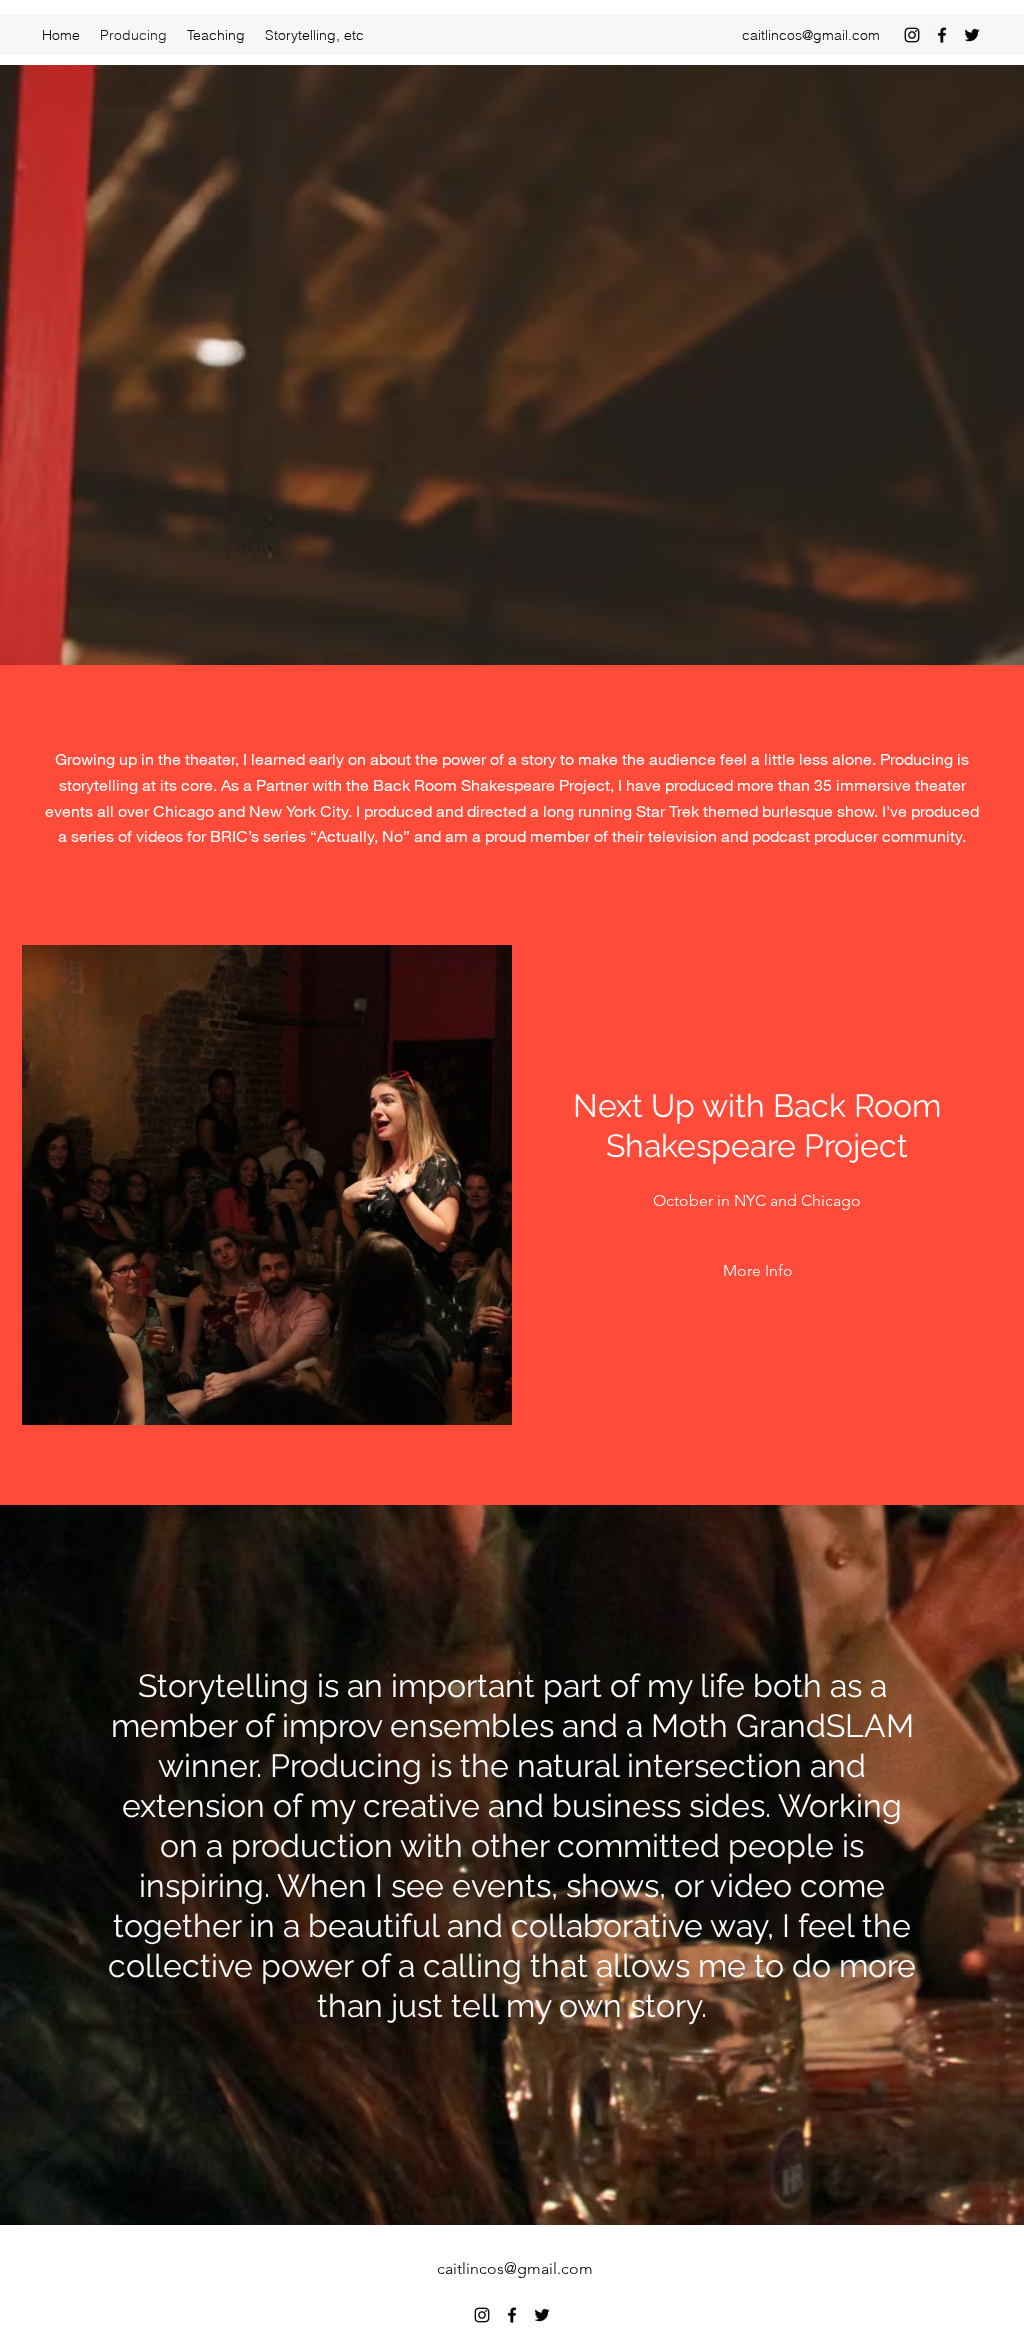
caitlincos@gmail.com (811, 35)
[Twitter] (972, 35)
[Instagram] (912, 35)
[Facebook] (942, 35)
